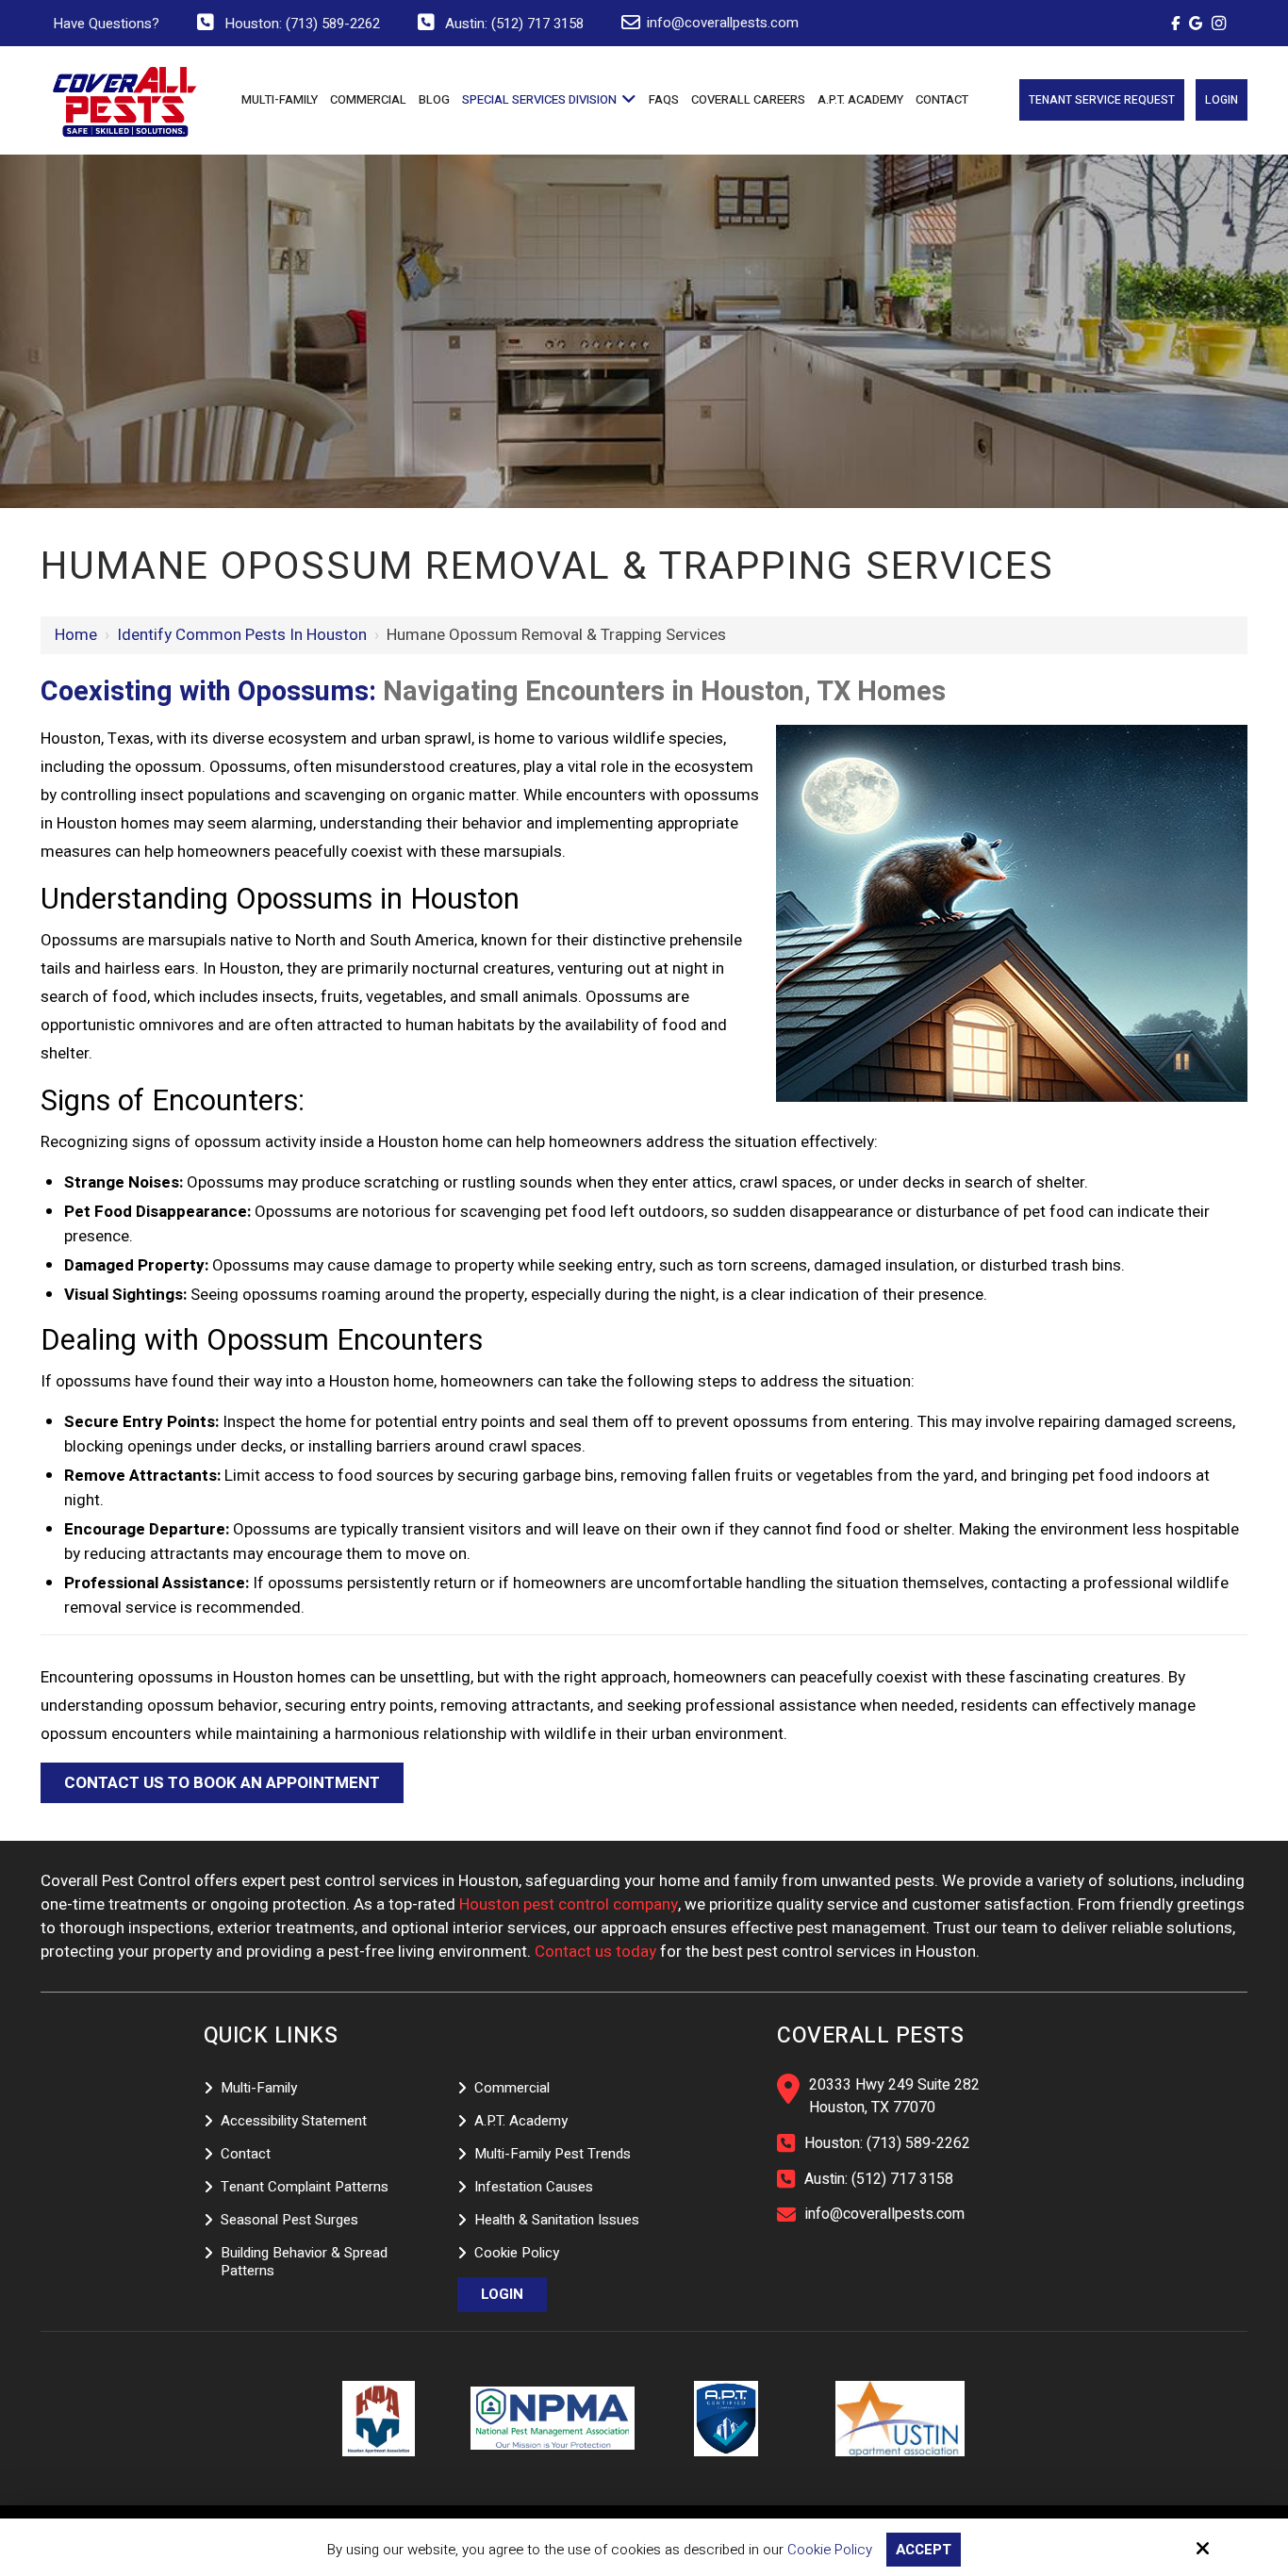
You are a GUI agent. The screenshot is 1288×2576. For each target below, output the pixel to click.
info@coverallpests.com (723, 23)
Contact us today (595, 1952)
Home (76, 635)
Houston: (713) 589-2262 (302, 24)
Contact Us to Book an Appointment (222, 1783)
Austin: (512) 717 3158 (514, 24)
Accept (924, 2550)
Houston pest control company (569, 1904)
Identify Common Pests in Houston (242, 635)
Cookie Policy (830, 2550)
